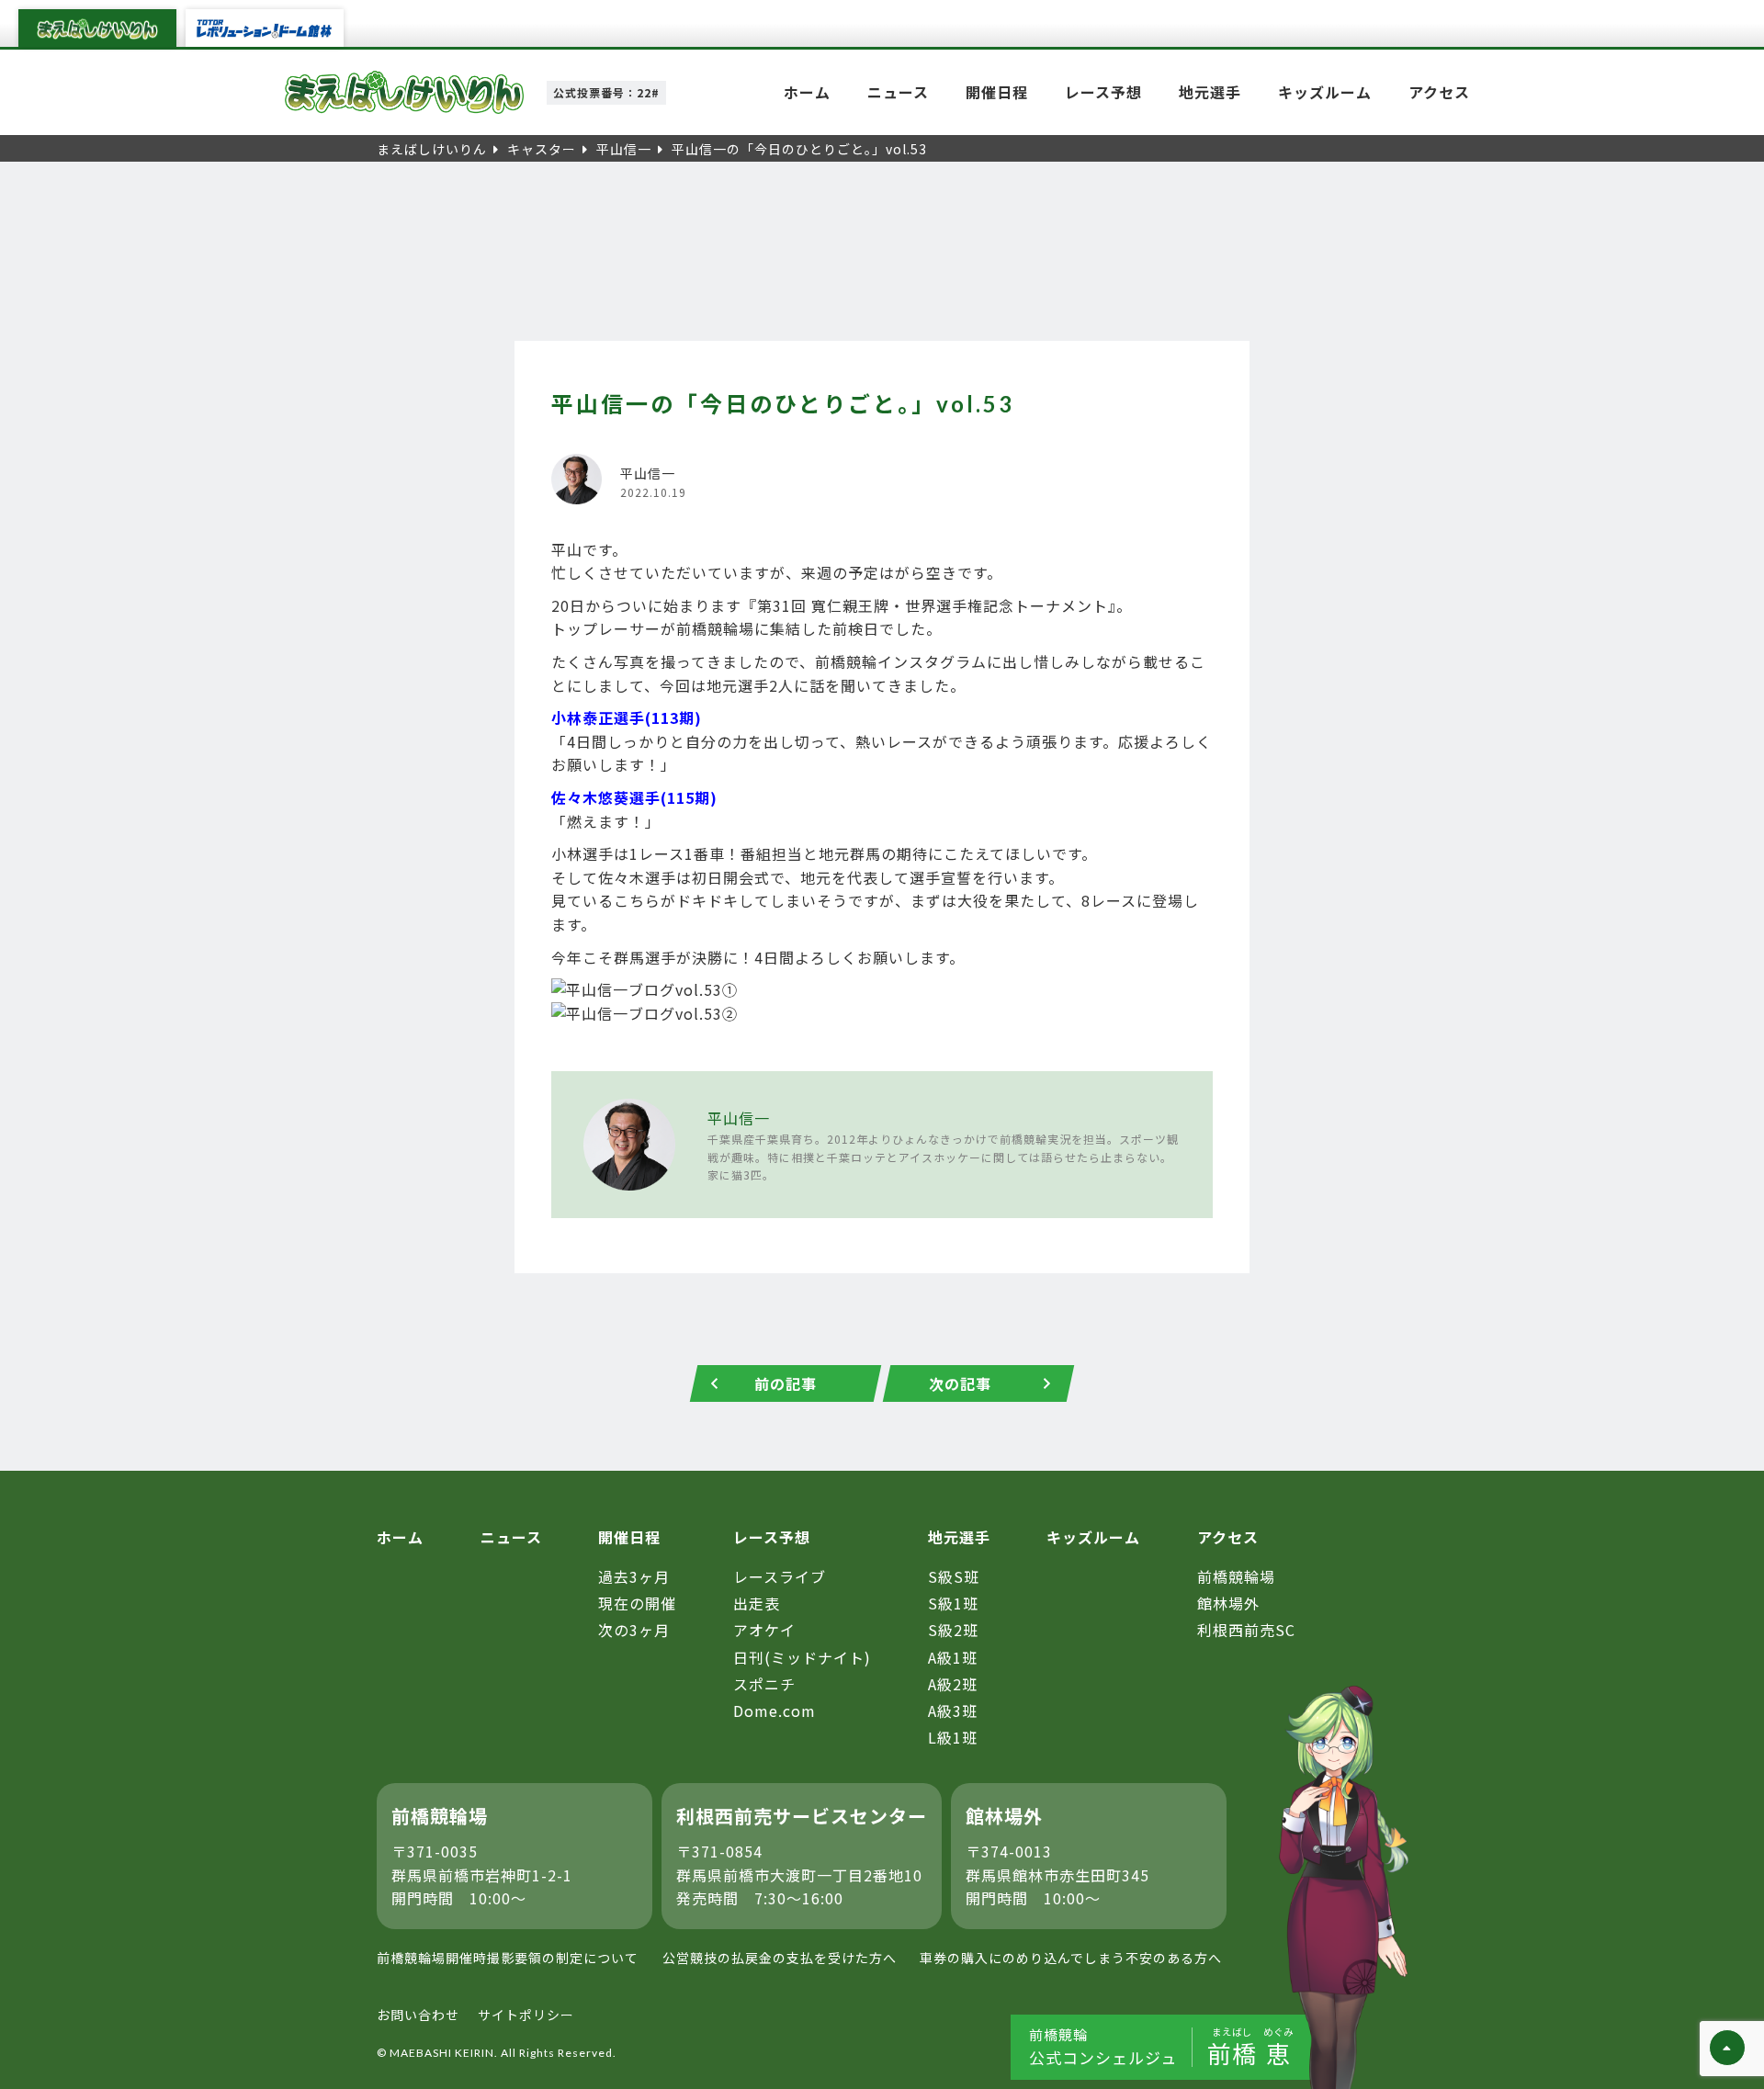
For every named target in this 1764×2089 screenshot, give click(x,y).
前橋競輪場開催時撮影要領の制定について (508, 1958)
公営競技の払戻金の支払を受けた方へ (780, 1958)
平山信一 (739, 1118)
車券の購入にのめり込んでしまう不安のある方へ (1071, 1958)
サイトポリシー (526, 2015)
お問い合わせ (418, 2015)
